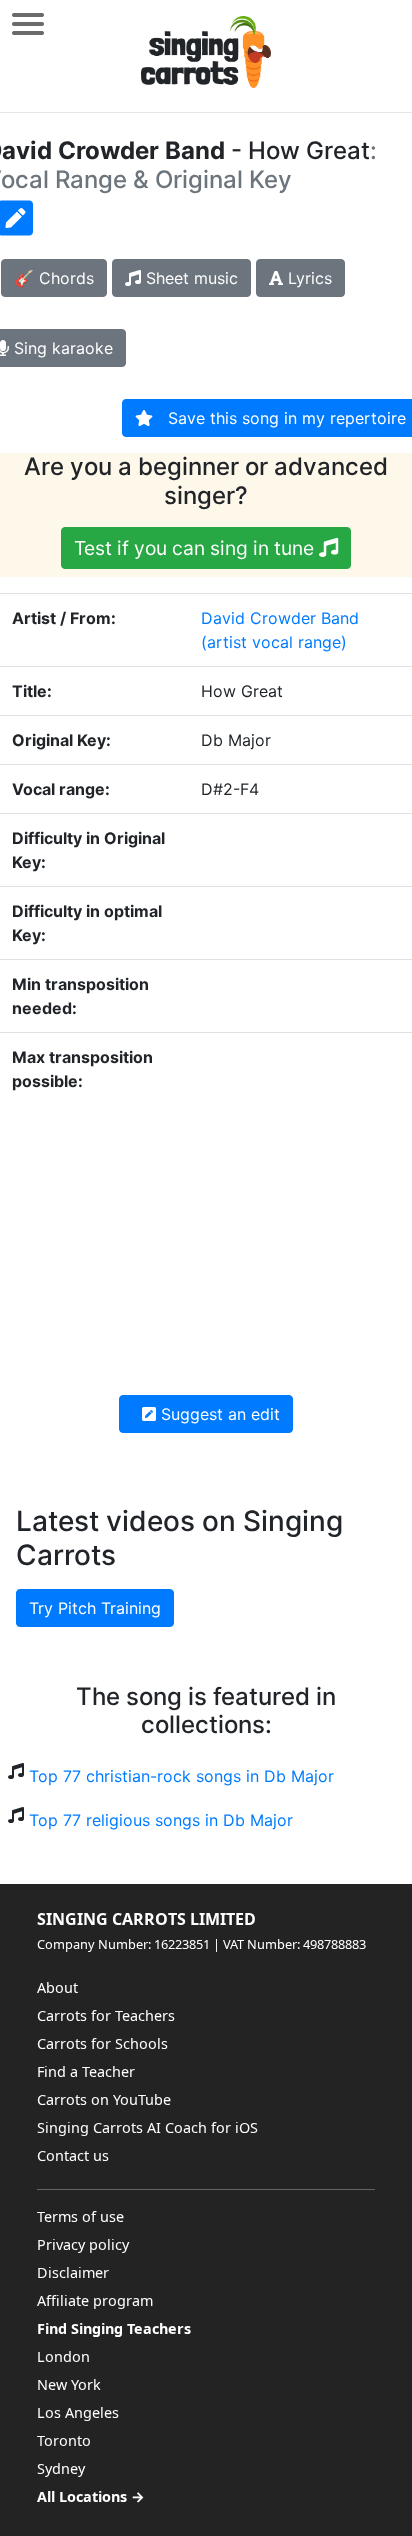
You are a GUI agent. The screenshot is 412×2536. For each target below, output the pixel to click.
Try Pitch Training (95, 1608)
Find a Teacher (86, 2071)
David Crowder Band (280, 618)
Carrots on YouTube (104, 2099)
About (57, 1987)
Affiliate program (95, 2300)
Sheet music (189, 278)
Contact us (73, 2155)
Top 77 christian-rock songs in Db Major (181, 1776)
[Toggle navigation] (28, 23)
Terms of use (80, 2216)
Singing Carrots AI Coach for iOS (147, 2127)
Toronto (64, 2440)
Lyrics (307, 278)
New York (69, 2384)
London (63, 2356)
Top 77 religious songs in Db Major (161, 1820)
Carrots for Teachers (106, 2015)
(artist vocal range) (274, 642)
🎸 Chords (54, 278)
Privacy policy (83, 2244)
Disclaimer (73, 2272)
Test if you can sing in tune (196, 548)
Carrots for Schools (102, 2043)
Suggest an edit (218, 1414)
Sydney (61, 2468)
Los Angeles (78, 2412)
